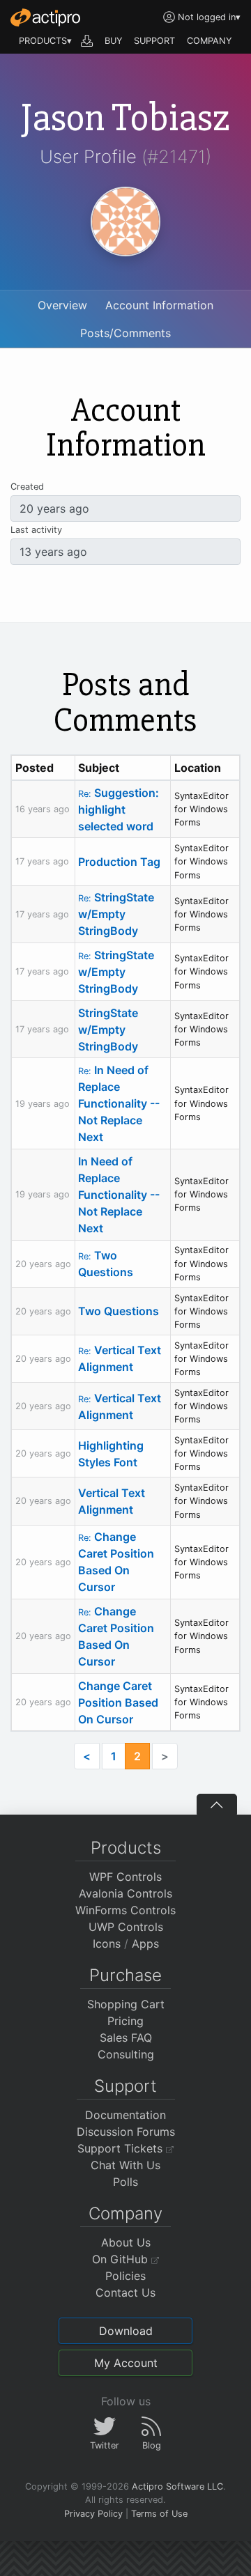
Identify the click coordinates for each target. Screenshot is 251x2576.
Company (125, 2213)
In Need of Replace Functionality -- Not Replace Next (119, 1103)
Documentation (125, 2115)
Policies (125, 2276)
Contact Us (125, 2292)
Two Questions (119, 1311)
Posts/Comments (125, 333)
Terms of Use (159, 2514)
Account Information (159, 305)
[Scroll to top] (217, 1804)
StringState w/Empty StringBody (116, 914)
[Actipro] (45, 17)
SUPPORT (154, 41)
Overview (62, 305)
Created (27, 487)
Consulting (126, 2054)
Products (126, 1848)
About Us (126, 2242)
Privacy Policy (93, 2514)
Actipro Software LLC (177, 2486)
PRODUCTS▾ (45, 41)
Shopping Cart (126, 2004)
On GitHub (122, 2259)
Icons (107, 1943)
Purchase (125, 1975)
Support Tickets (122, 2148)
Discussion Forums (126, 2132)
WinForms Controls (125, 1910)
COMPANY (210, 41)
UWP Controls (126, 1927)
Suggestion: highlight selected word (119, 809)
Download (126, 2331)
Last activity (36, 530)
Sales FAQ (126, 2038)
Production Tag (119, 862)
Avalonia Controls (125, 1893)
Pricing (125, 2021)
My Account (126, 2363)
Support (125, 2086)
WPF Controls (125, 1877)
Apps (145, 1943)
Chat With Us (125, 2165)
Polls (125, 2182)
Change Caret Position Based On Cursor (118, 1702)
